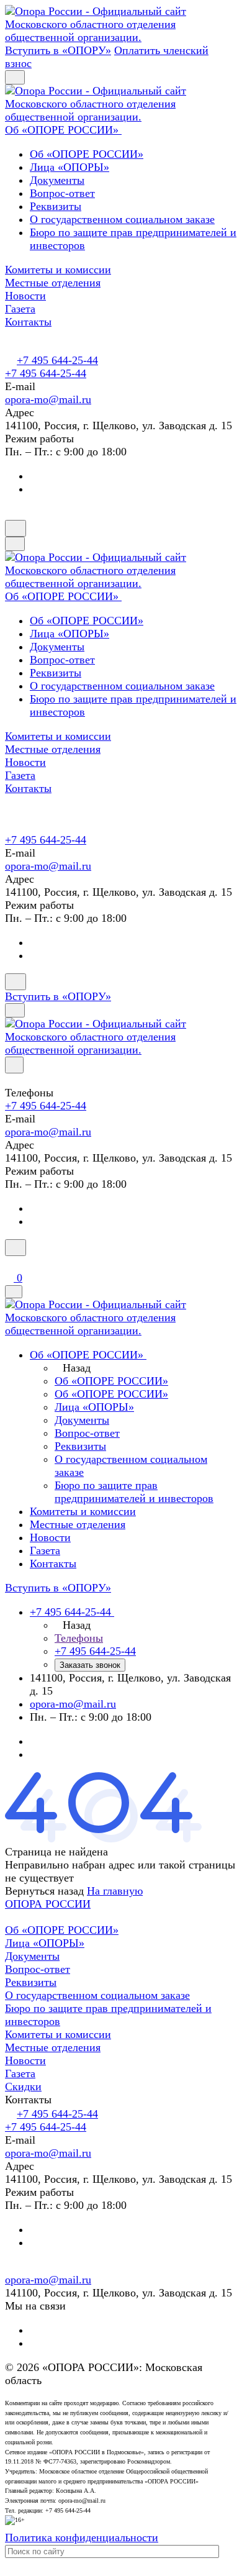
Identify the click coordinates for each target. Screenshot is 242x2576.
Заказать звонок (90, 1665)
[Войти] (11, 1263)
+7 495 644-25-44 (57, 360)
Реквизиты (56, 206)
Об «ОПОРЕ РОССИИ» (87, 154)
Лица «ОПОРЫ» (69, 167)
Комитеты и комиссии (58, 2034)
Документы (57, 180)
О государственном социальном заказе (122, 219)
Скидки (23, 2087)
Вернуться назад (44, 1891)
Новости (25, 2060)
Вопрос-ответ (62, 193)
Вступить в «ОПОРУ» (58, 50)
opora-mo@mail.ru (48, 399)
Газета (20, 2073)
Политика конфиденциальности (82, 2537)
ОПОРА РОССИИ (48, 1904)
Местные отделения (53, 2047)
